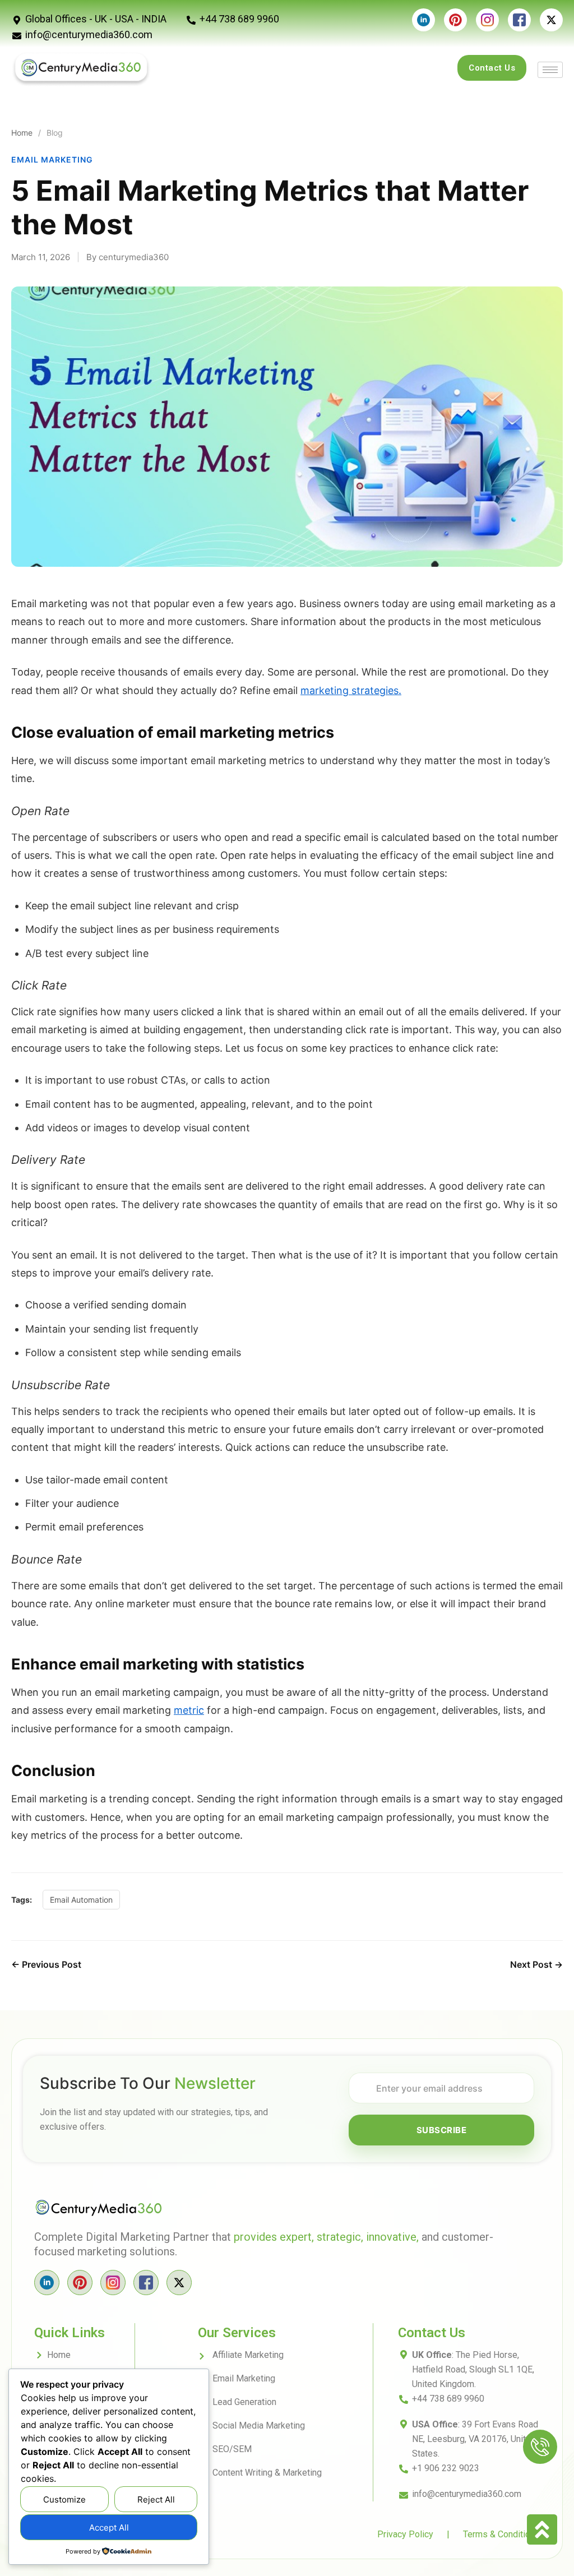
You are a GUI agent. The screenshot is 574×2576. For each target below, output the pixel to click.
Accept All (109, 2528)
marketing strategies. (351, 690)
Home (22, 133)
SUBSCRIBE (442, 2130)
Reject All (156, 2499)
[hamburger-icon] (550, 70)
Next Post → (536, 1964)
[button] (540, 2447)
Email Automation (81, 1900)
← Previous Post (46, 1964)
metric (189, 1710)
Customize (64, 2499)
